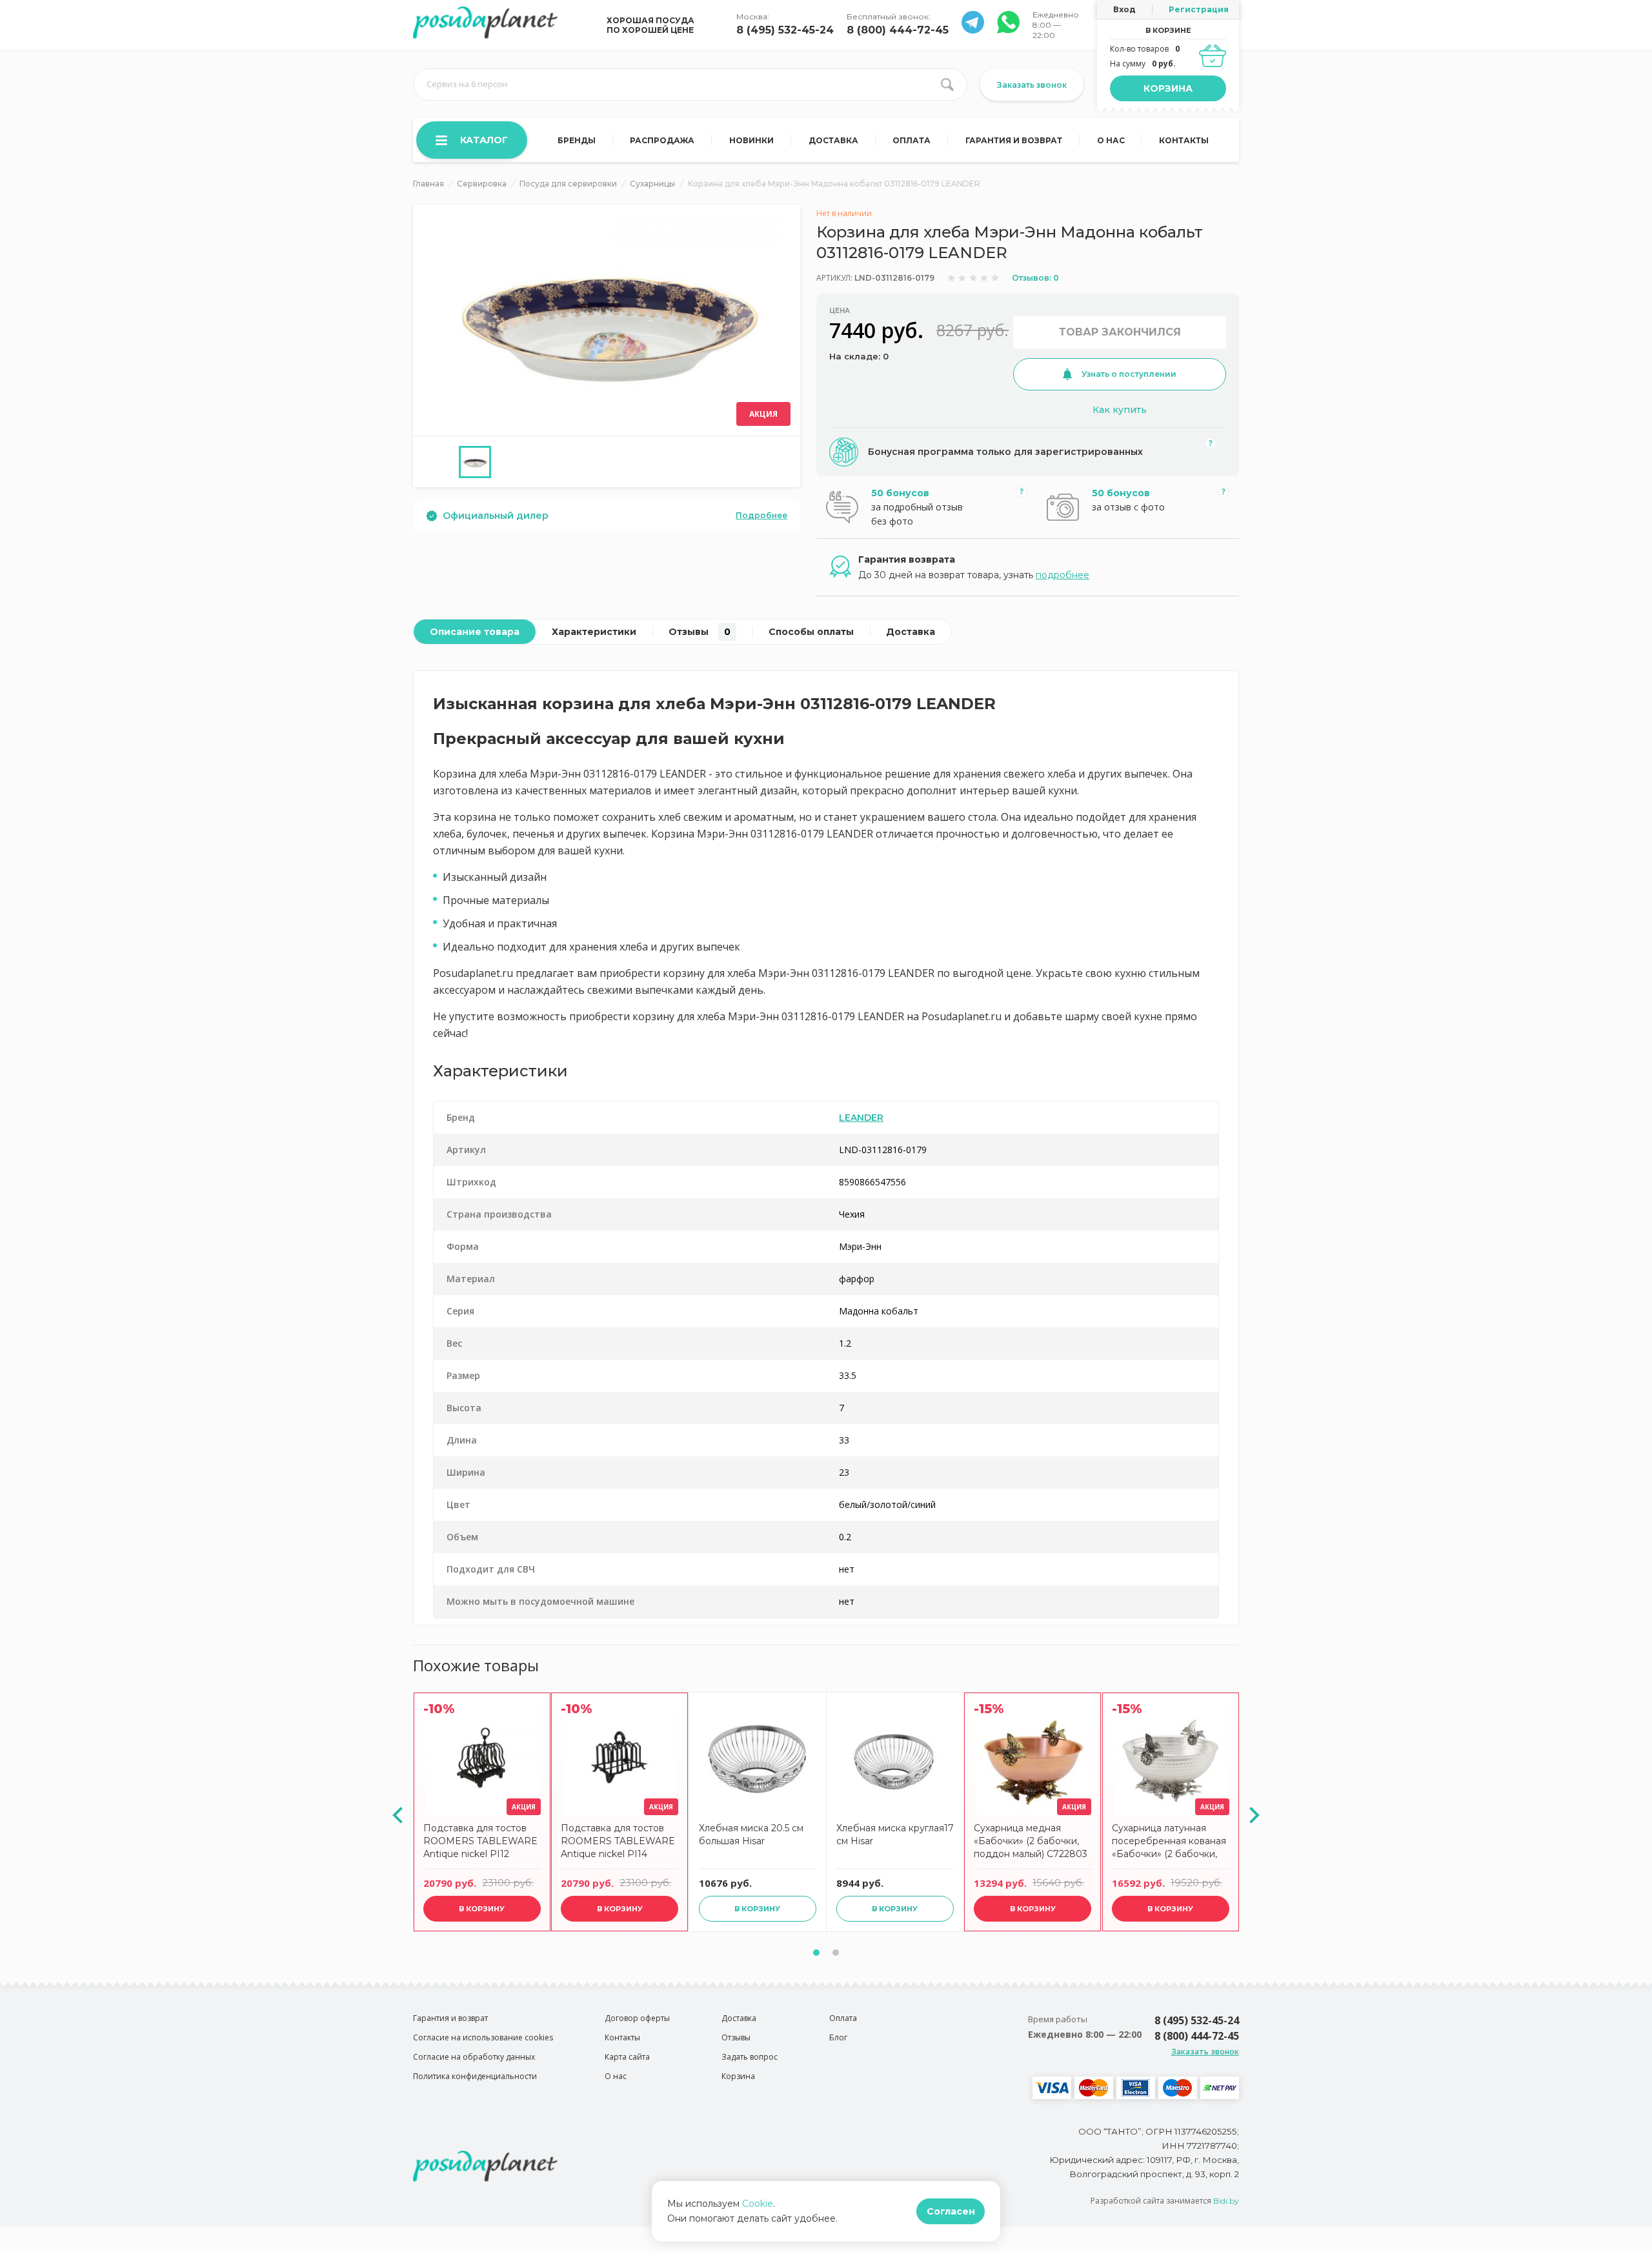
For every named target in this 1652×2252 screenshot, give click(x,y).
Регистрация (1199, 9)
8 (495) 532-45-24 (785, 30)
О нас (1111, 140)
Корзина (1168, 88)
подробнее (1063, 575)
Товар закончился (1120, 332)
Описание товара (475, 632)
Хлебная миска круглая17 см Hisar (895, 1835)
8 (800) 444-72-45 (898, 30)
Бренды (577, 140)
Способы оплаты (811, 632)
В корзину (482, 1909)
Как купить (1120, 410)
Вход (1124, 9)
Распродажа (662, 140)
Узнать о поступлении (1129, 374)
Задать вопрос (750, 2057)
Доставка (833, 140)
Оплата (912, 140)
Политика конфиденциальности (475, 2076)
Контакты (1184, 140)
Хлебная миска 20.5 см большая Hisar (751, 1835)
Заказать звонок (1032, 85)
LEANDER (861, 1118)
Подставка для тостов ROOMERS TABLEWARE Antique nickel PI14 (618, 1841)
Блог (838, 2037)
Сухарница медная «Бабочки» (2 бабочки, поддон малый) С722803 (1031, 1841)
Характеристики (594, 632)
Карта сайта (627, 2057)
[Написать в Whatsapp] (973, 30)
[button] (816, 1953)
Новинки (751, 140)
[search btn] (947, 85)
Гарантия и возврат (1014, 140)
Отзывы (700, 632)
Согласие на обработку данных (474, 2057)
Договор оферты (637, 2018)
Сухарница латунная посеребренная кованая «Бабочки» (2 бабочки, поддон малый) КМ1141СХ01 (1169, 1843)
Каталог (484, 140)
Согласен (951, 2211)
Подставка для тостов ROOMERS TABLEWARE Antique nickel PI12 (480, 1841)
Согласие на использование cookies (483, 2037)
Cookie (758, 2204)
